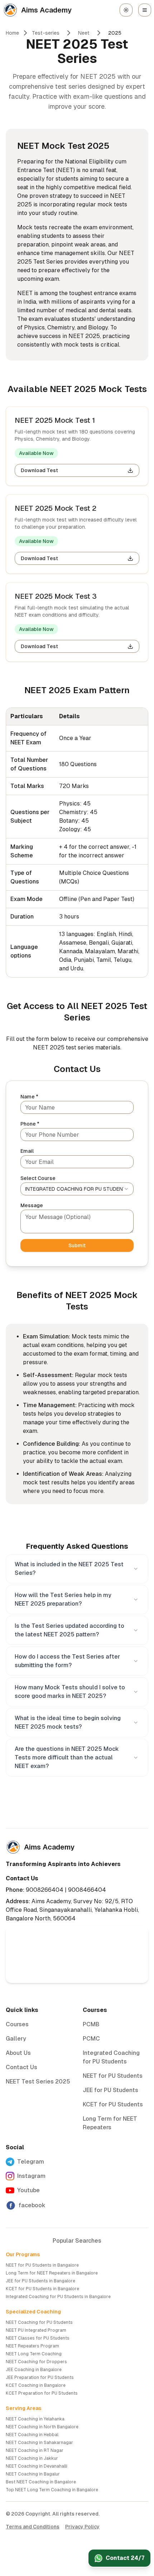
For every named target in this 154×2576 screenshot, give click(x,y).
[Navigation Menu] (145, 10)
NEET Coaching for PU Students (39, 2322)
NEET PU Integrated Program (36, 2330)
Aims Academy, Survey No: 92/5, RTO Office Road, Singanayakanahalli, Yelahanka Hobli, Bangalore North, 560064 (72, 1910)
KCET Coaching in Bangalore (36, 2385)
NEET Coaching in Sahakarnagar (39, 2443)
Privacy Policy (82, 2527)
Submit (77, 1245)
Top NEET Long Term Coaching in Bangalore (52, 2490)
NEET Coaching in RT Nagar (35, 2450)
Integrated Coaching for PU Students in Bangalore (58, 2297)
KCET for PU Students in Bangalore (42, 2289)
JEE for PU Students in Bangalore (40, 2281)
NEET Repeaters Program (32, 2346)
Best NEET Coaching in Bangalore (41, 2482)
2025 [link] (115, 33)
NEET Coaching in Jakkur (32, 2458)
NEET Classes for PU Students (38, 2338)
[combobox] (77, 1189)
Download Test (39, 470)
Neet (84, 33)
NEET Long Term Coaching (34, 2354)
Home (12, 33)
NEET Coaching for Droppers (36, 2362)
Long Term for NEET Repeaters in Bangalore (52, 2273)
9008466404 (87, 1890)
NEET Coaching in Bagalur (33, 2474)
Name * (29, 1097)
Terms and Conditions (33, 2527)
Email (27, 1151)
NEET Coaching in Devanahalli (37, 2466)
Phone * (30, 1124)
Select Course (38, 1178)
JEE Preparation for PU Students (40, 2377)
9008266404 (45, 1890)
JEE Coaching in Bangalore (34, 2370)
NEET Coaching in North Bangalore (42, 2427)
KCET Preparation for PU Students (42, 2393)
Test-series (46, 33)
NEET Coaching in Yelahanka (35, 2419)
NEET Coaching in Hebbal (32, 2435)
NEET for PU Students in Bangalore (42, 2265)
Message (32, 1205)
